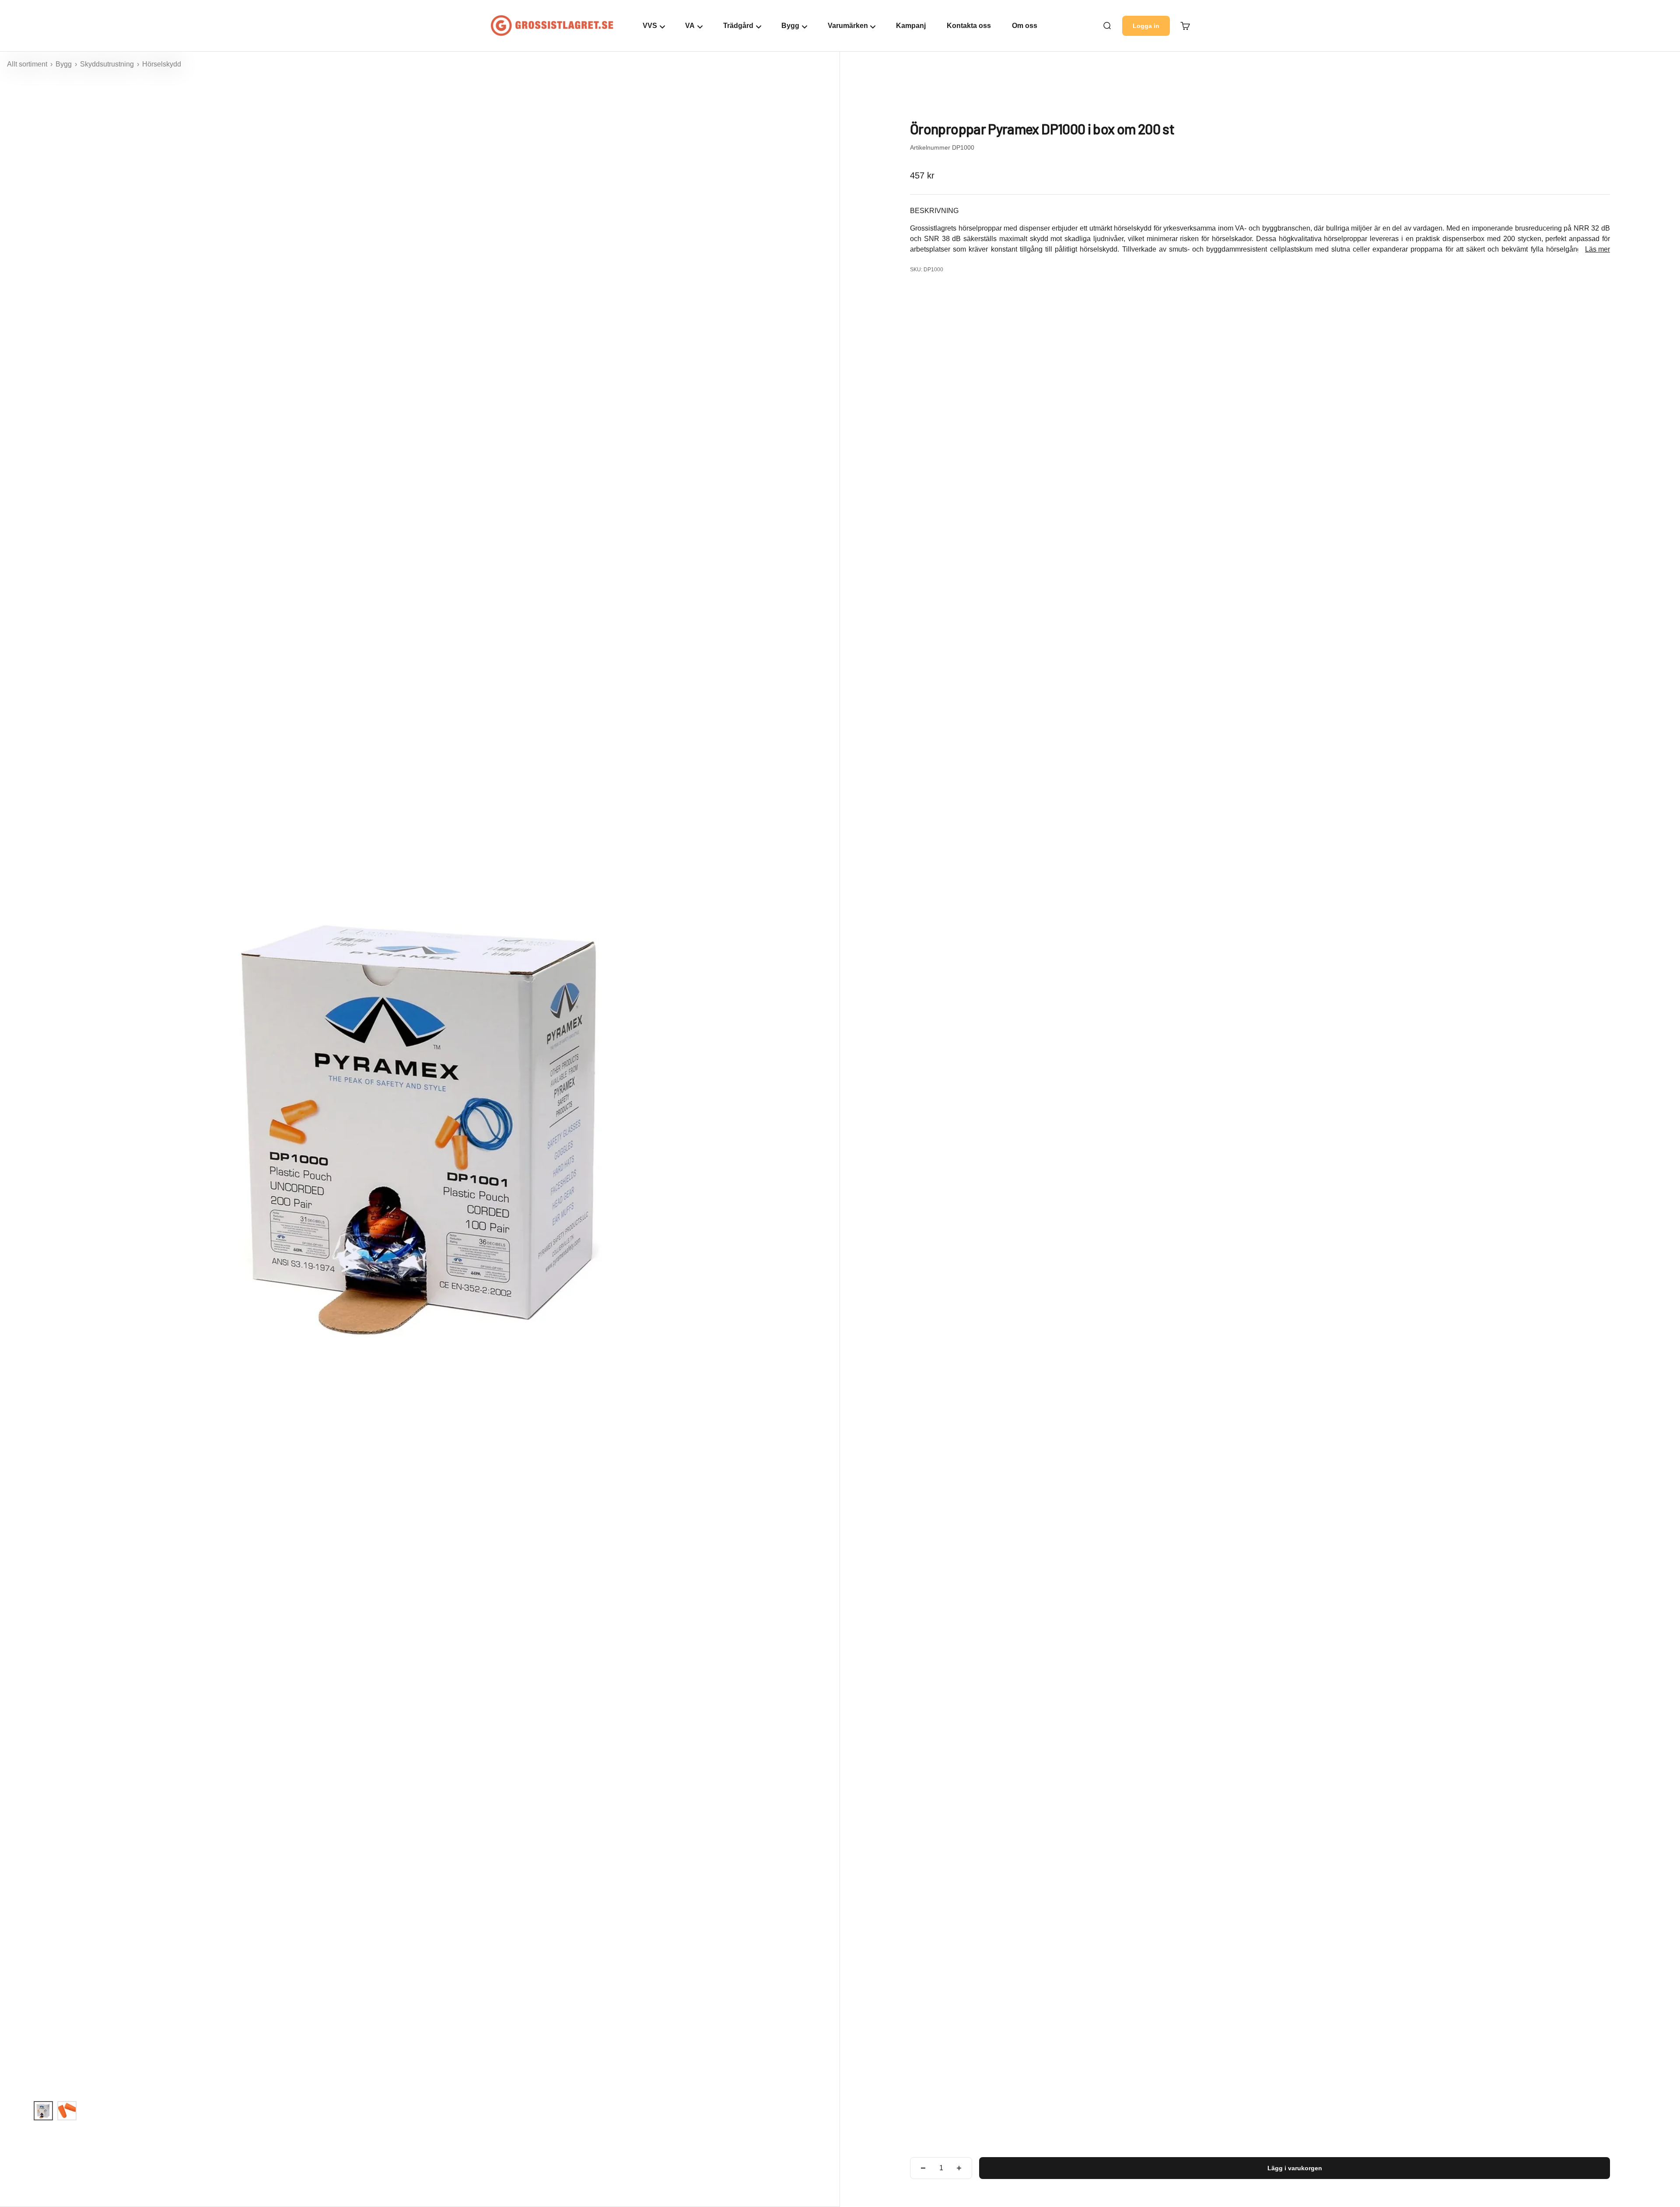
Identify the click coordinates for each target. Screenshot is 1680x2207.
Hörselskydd (162, 64)
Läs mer (1598, 249)
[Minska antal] (923, 2168)
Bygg (65, 64)
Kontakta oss (969, 26)
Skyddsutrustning (108, 64)
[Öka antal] (959, 2168)
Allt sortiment (28, 64)
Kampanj (911, 26)
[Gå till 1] (43, 2111)
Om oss (1025, 26)
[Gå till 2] (67, 2111)
